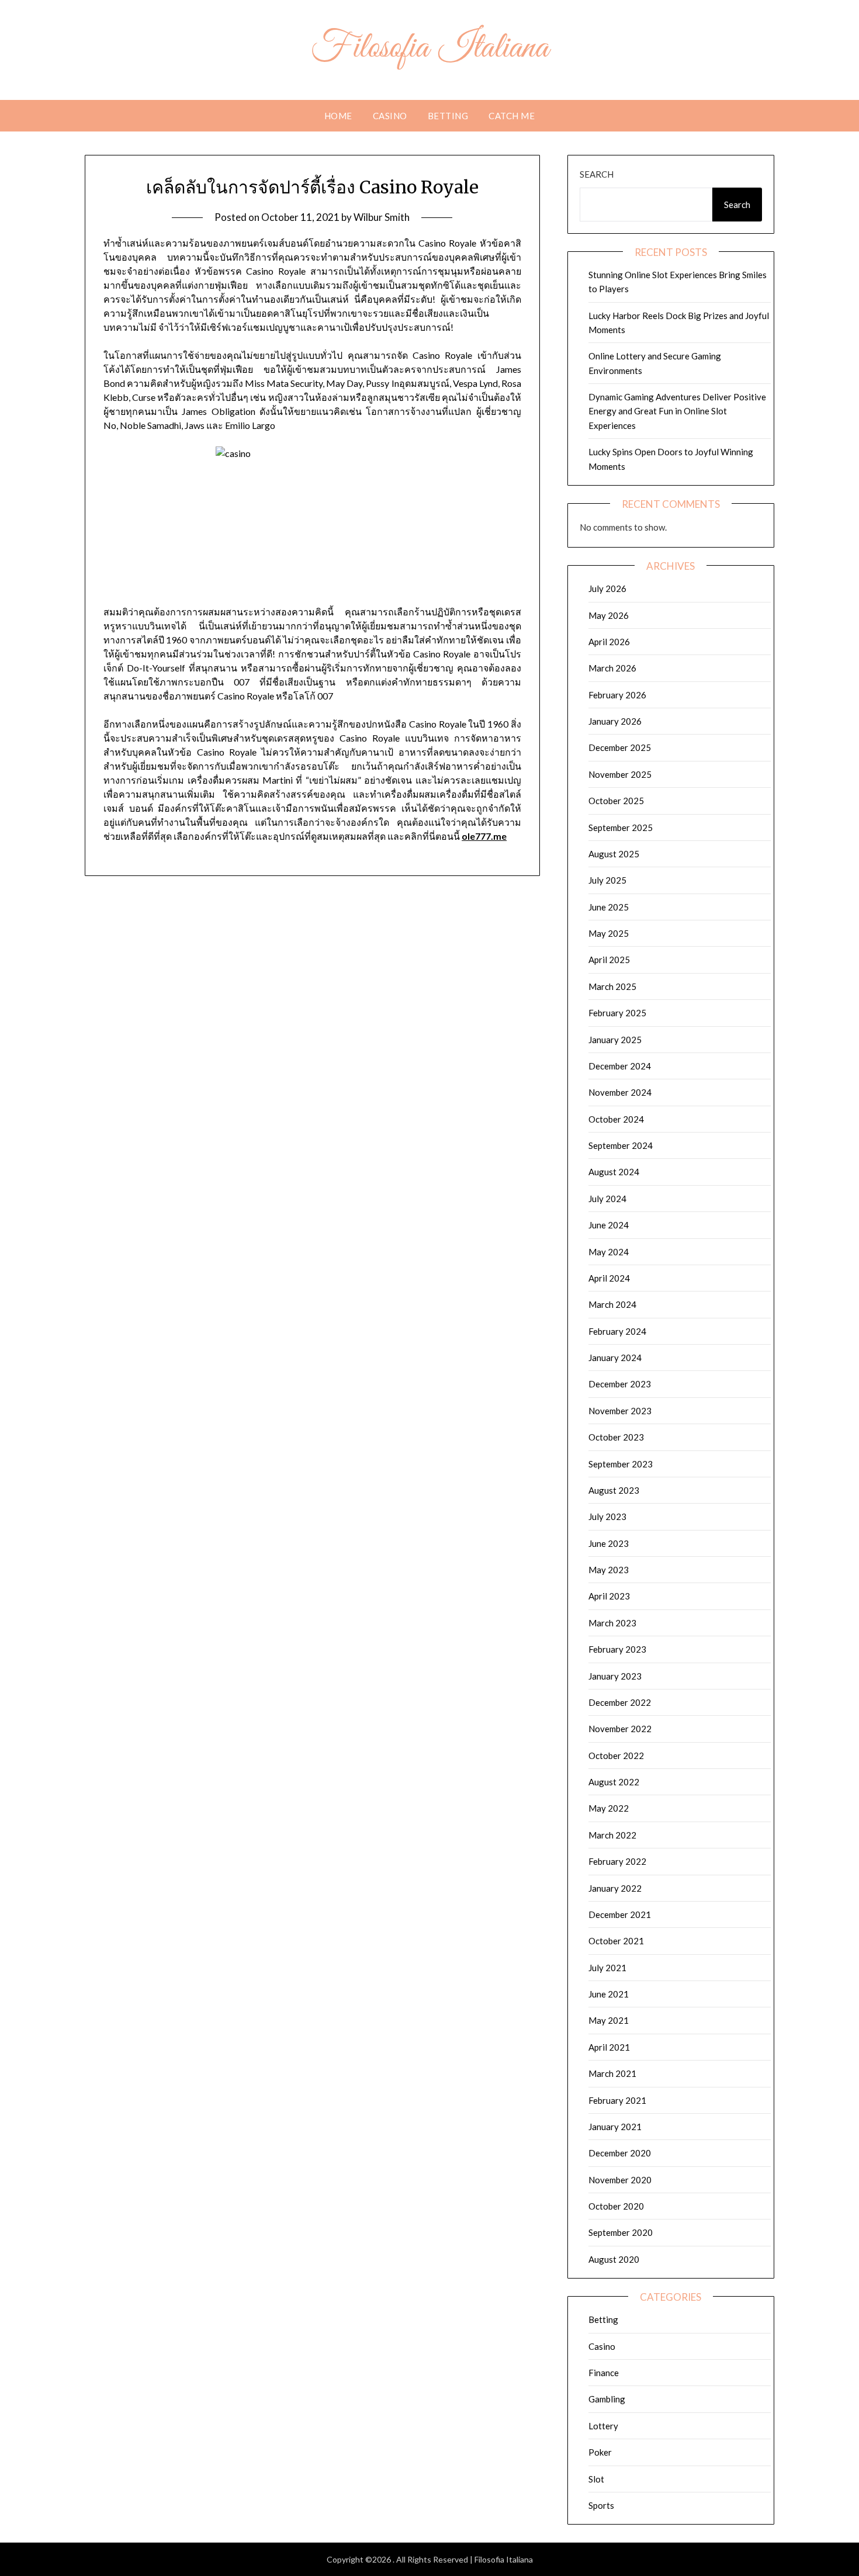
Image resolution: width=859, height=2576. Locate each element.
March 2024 (612, 1304)
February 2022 (617, 1861)
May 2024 (609, 1252)
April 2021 (609, 2047)
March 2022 (612, 1835)
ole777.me (484, 836)
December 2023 (620, 1384)
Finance (604, 2373)
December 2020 (620, 2153)
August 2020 (614, 2259)
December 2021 (620, 1914)
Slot (596, 2479)
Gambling (607, 2399)
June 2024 (609, 1225)
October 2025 (616, 801)
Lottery (603, 2426)
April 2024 (609, 1278)
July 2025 (607, 880)
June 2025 (609, 907)
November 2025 (620, 774)
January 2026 (615, 721)
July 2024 (607, 1199)
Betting (448, 116)
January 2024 (615, 1358)
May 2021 (609, 2020)
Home (338, 116)
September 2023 (621, 1464)
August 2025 (614, 854)
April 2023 (609, 1596)
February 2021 (617, 2100)
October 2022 (616, 1756)
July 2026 (607, 588)
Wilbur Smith (382, 217)
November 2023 (620, 1411)
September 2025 (621, 827)
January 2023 (615, 1676)
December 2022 (620, 1702)
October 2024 (616, 1119)
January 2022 (615, 1888)
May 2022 (609, 1808)
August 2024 (614, 1172)
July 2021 (607, 1968)
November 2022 (620, 1729)
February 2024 (617, 1331)
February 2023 (617, 1649)
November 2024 (620, 1092)
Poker (600, 2452)
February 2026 (617, 695)
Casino (390, 116)
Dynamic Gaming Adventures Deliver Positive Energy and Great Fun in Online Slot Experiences (677, 411)
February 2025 (617, 1013)
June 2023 (609, 1543)
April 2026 (609, 642)
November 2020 (620, 2180)
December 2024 (620, 1066)
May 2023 (609, 1570)
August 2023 (614, 1490)
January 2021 (615, 2127)
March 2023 (612, 1623)
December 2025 (620, 747)
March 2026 (612, 668)
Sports (601, 2505)
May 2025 (609, 933)
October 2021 (616, 1941)
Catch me (512, 116)
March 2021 (612, 2073)
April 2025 (609, 960)
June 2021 (609, 1994)
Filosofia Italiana (430, 49)
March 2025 (612, 986)
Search (597, 174)
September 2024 (621, 1145)
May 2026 (609, 615)
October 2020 (616, 2206)
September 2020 (621, 2232)
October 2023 (616, 1437)
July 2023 (607, 1516)
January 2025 (615, 1040)
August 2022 (614, 1782)
